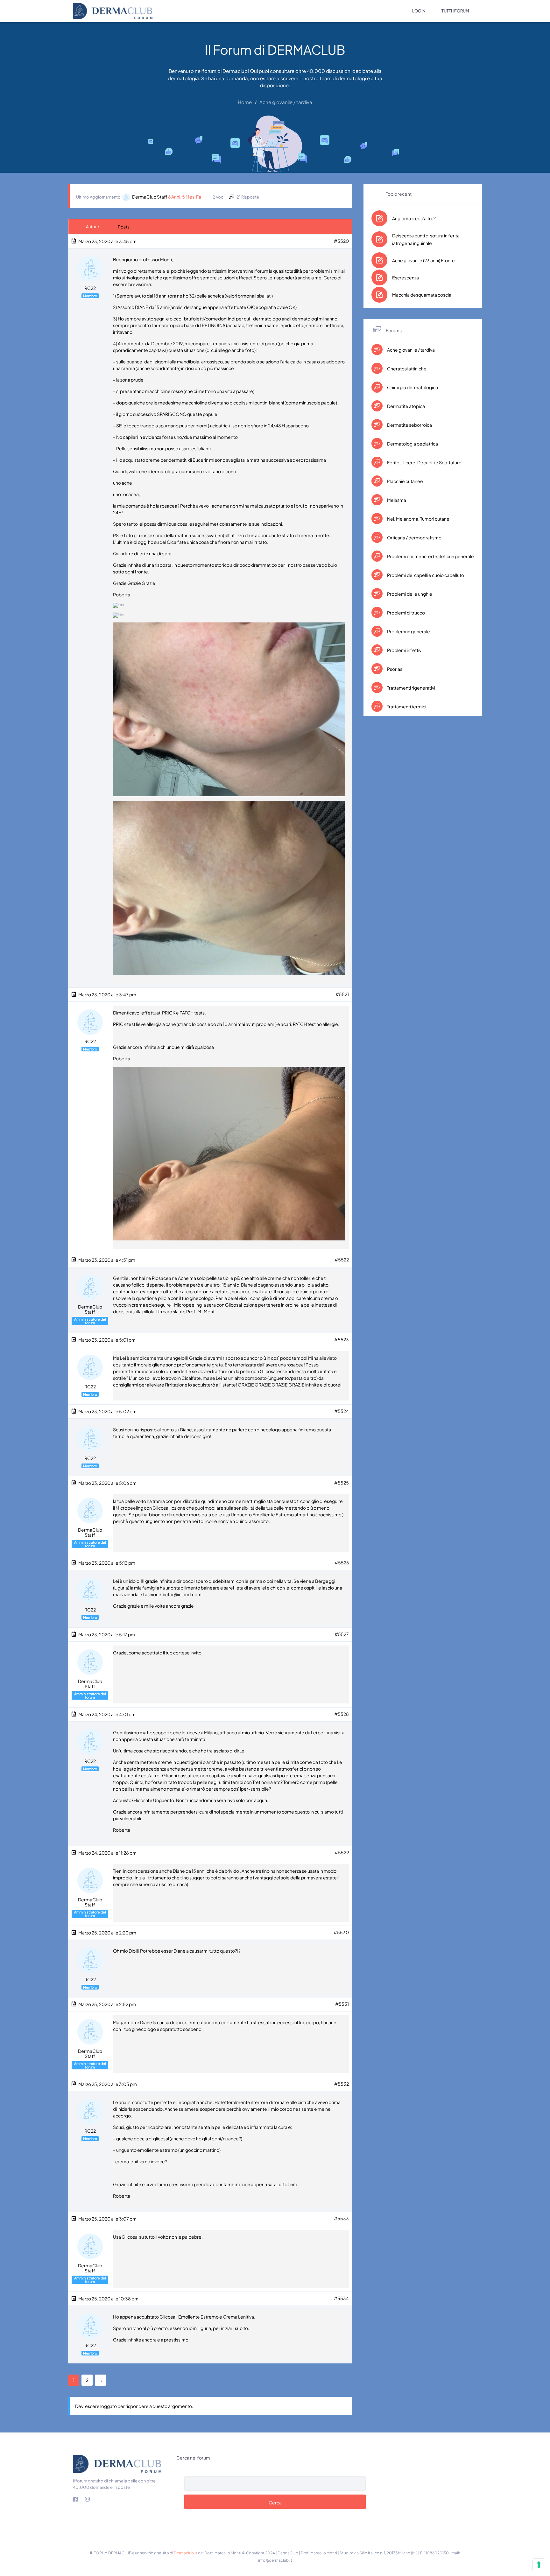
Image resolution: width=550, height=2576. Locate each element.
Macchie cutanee (405, 481)
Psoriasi (395, 669)
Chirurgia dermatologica (412, 387)
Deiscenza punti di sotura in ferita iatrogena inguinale (426, 239)
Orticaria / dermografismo (414, 537)
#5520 (341, 241)
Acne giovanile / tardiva (411, 350)
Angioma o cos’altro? (414, 218)
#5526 (342, 1562)
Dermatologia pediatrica (412, 444)
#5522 (342, 1260)
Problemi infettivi (404, 650)
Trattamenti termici (406, 706)
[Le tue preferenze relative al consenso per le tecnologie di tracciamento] (539, 2565)
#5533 (341, 2218)
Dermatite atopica (406, 406)
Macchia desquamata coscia (422, 295)
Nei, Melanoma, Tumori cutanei (418, 519)
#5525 (342, 1483)
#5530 (341, 1932)
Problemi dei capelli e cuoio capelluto (425, 575)
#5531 (342, 2004)
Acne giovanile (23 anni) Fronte (423, 260)
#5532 (342, 2084)
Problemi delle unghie (409, 594)
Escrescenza (405, 277)
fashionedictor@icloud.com (172, 1594)
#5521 (342, 994)
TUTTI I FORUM (455, 11)
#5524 (342, 1411)
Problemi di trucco (406, 613)
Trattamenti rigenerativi (411, 688)
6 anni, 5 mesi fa (185, 197)
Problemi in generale (408, 631)
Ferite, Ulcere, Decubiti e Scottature (424, 462)
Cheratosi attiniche (406, 369)
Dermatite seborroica (409, 425)
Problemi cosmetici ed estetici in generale (430, 556)
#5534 (341, 2298)
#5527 (342, 1634)
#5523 (342, 1339)
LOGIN (419, 11)
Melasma (396, 500)
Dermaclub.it (186, 2553)
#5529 (342, 1852)
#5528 (342, 1714)
